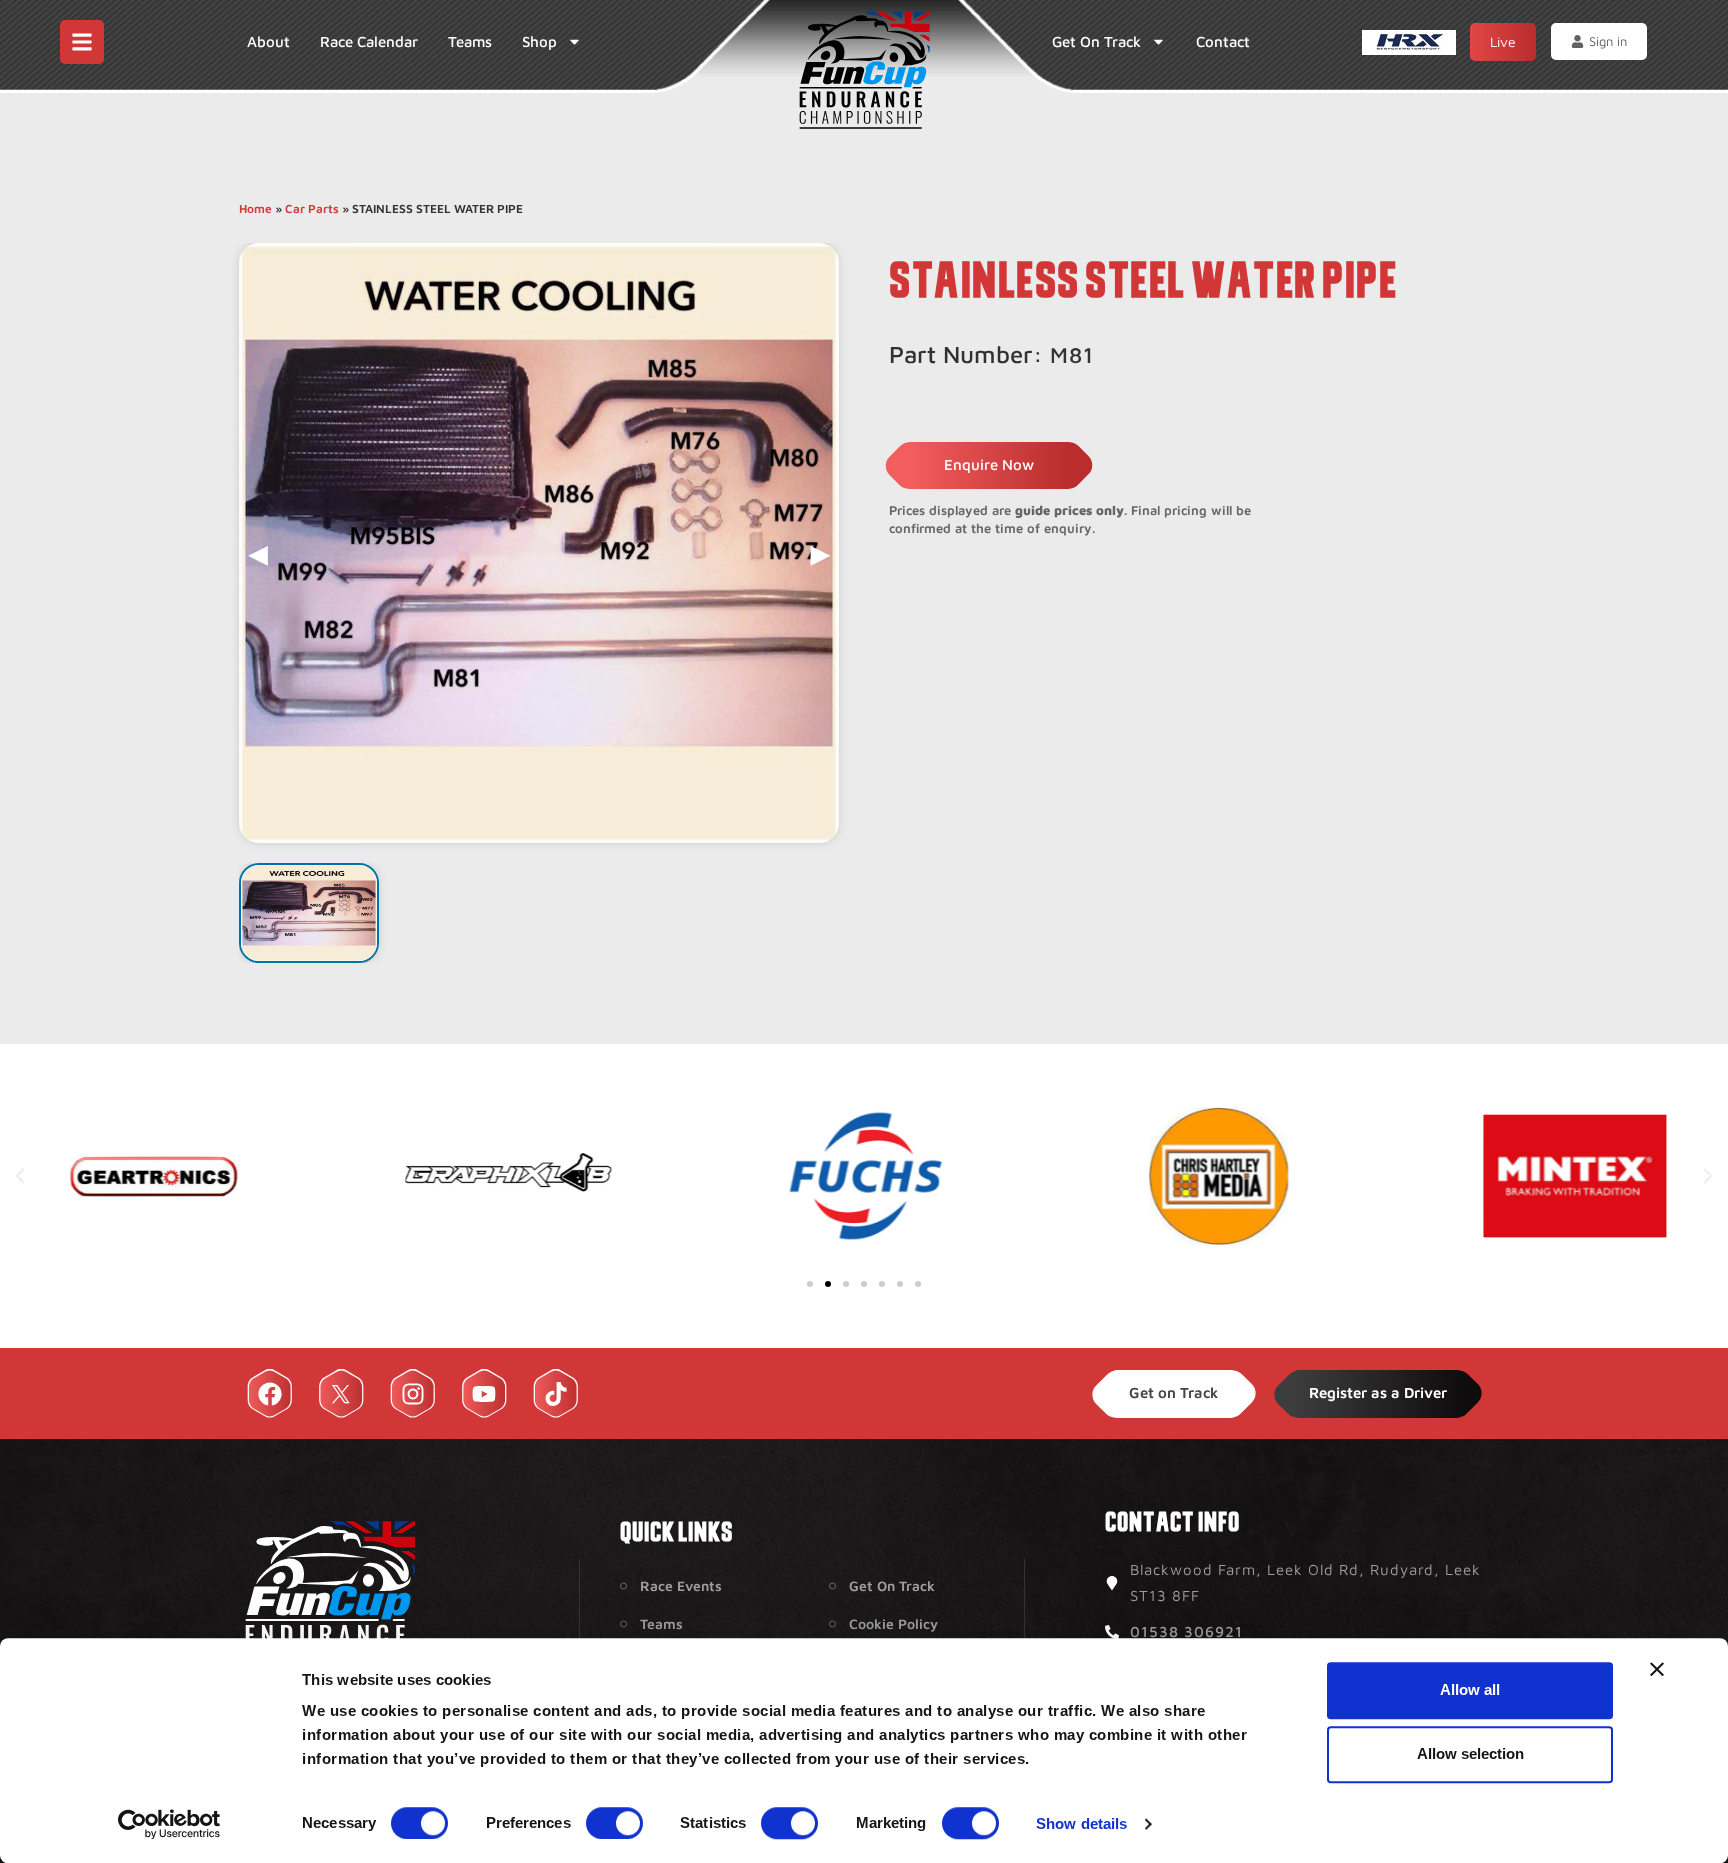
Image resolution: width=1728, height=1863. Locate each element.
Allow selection (1470, 1753)
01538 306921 (1186, 1631)
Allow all (1470, 1689)
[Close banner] (1657, 1669)
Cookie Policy (893, 1623)
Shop (539, 41)
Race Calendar (369, 41)
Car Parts (312, 208)
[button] (20, 1176)
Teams (470, 41)
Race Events (681, 1585)
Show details (1081, 1823)
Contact (1223, 41)
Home (255, 208)
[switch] (614, 1823)
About (268, 41)
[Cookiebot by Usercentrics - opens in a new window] (169, 1824)
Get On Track (1096, 41)
